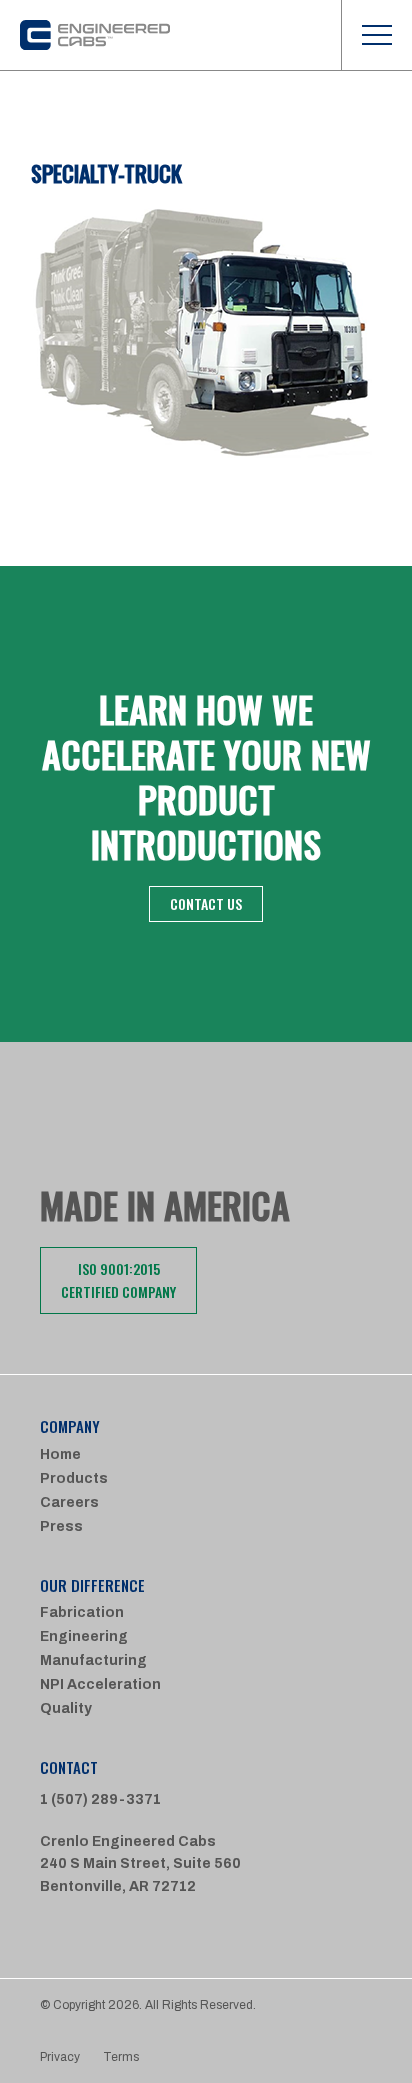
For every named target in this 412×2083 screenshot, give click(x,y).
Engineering (84, 1636)
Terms (121, 2057)
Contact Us (206, 903)
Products (74, 1478)
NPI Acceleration (100, 1684)
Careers (69, 1502)
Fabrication (82, 1612)
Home (60, 1454)
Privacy (60, 2057)
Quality (66, 1708)
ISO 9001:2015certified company (118, 1279)
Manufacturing (93, 1660)
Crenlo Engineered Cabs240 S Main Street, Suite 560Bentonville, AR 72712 (140, 1864)
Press (61, 1526)
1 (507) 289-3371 (100, 1799)
